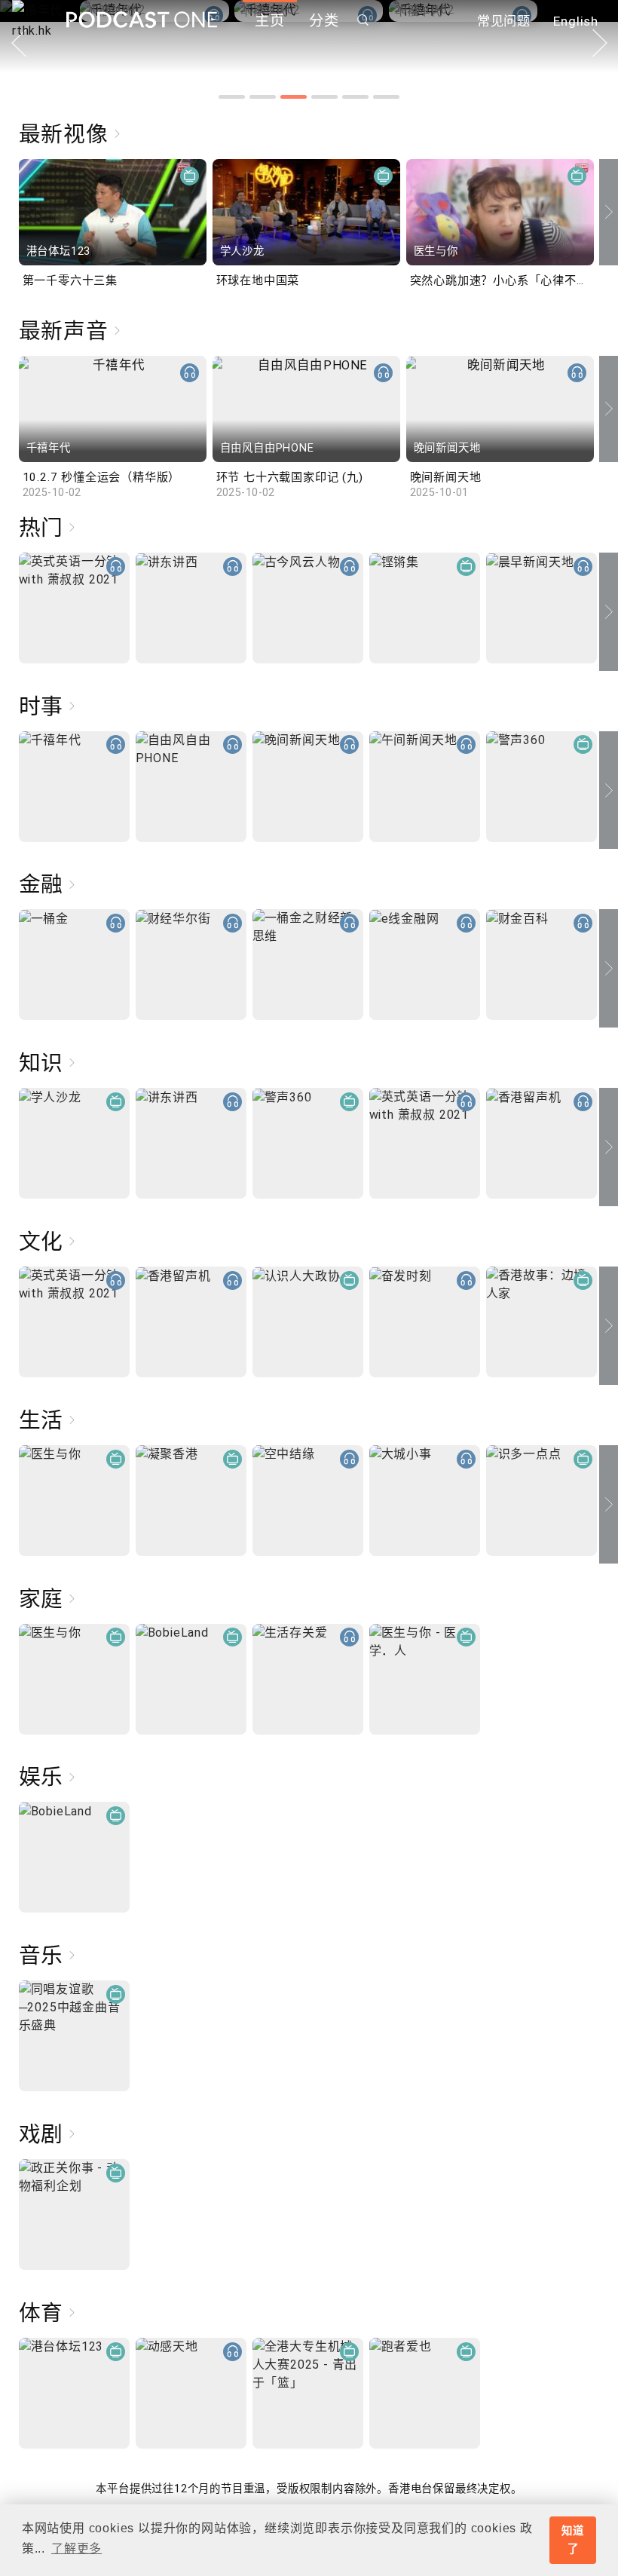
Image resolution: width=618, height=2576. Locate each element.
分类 (324, 21)
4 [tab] (324, 97)
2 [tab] (263, 97)
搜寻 (363, 20)
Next (600, 43)
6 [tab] (386, 97)
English (576, 21)
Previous (9, 212)
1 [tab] (232, 97)
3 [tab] (294, 97)
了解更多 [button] (76, 2548)
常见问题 (504, 21)
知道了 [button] (573, 2540)
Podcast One (142, 20)
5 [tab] (355, 97)
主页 (270, 21)
